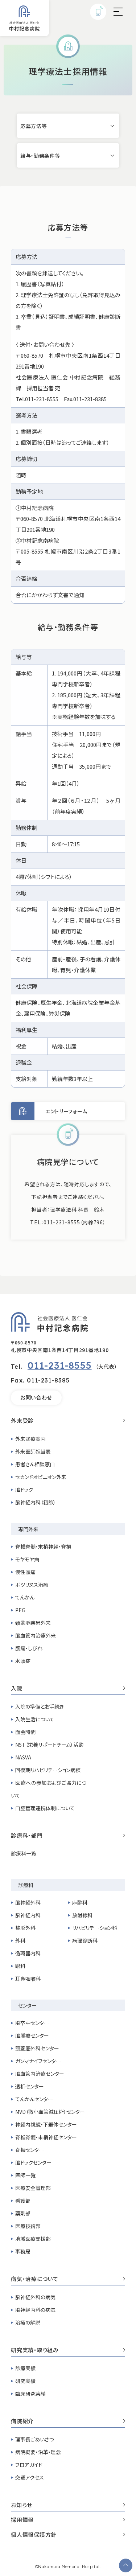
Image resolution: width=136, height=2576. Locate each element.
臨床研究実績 (30, 2394)
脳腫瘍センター (32, 2035)
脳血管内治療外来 (36, 1635)
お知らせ (22, 2505)
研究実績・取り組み (35, 2350)
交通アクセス (30, 2477)
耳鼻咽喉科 (28, 1979)
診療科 (26, 1885)
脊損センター (30, 2150)
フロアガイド (29, 2465)
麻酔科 (80, 1902)
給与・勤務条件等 (40, 156)
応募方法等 (34, 126)
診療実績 (25, 2368)
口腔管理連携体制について (45, 1808)
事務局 (23, 2251)
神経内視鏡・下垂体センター (46, 2124)
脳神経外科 (28, 1902)
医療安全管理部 (33, 2188)
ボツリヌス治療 (32, 1585)
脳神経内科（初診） (36, 1502)
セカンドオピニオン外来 (41, 1477)
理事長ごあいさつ (34, 2439)
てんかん (25, 1597)
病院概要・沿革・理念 (38, 2452)
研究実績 (25, 2381)
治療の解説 (28, 2322)
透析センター (30, 2086)
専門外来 (28, 1529)
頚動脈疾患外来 (33, 1623)
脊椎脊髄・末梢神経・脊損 (43, 1546)
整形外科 (25, 1928)
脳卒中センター (32, 2023)
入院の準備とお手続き (40, 1706)
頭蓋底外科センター (37, 2048)
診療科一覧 (24, 1853)
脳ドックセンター (33, 2162)
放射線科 (82, 1915)
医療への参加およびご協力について (49, 1789)
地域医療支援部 (33, 2239)
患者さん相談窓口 (35, 1464)
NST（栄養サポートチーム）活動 (49, 1745)
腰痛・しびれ (29, 1648)
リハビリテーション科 (95, 1928)
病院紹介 (22, 2421)
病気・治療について (35, 2279)
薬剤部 (23, 2213)
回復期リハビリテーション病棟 (48, 1770)
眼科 (20, 1966)
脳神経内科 (28, 1915)
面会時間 (25, 1732)
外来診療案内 (30, 1439)
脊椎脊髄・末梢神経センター (46, 2137)
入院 (17, 1689)
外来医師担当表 (33, 1451)
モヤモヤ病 (27, 1559)
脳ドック (24, 1490)
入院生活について (35, 1719)
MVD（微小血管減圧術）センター (50, 2112)
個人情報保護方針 (34, 2535)
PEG (20, 1610)
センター (27, 2005)
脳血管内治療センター (40, 2074)
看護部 (23, 2201)
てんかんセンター (34, 2099)
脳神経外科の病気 (35, 2297)
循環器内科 (28, 1953)
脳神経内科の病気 (35, 2310)
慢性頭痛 (25, 1572)
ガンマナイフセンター (38, 2061)
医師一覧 (25, 2175)
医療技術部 (28, 2226)
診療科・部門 (27, 1836)
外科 (20, 1940)
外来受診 (22, 1421)
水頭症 (23, 1661)
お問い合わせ (36, 1397)
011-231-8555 (60, 1365)
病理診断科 (85, 1940)
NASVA (23, 1757)
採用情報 (22, 2520)
